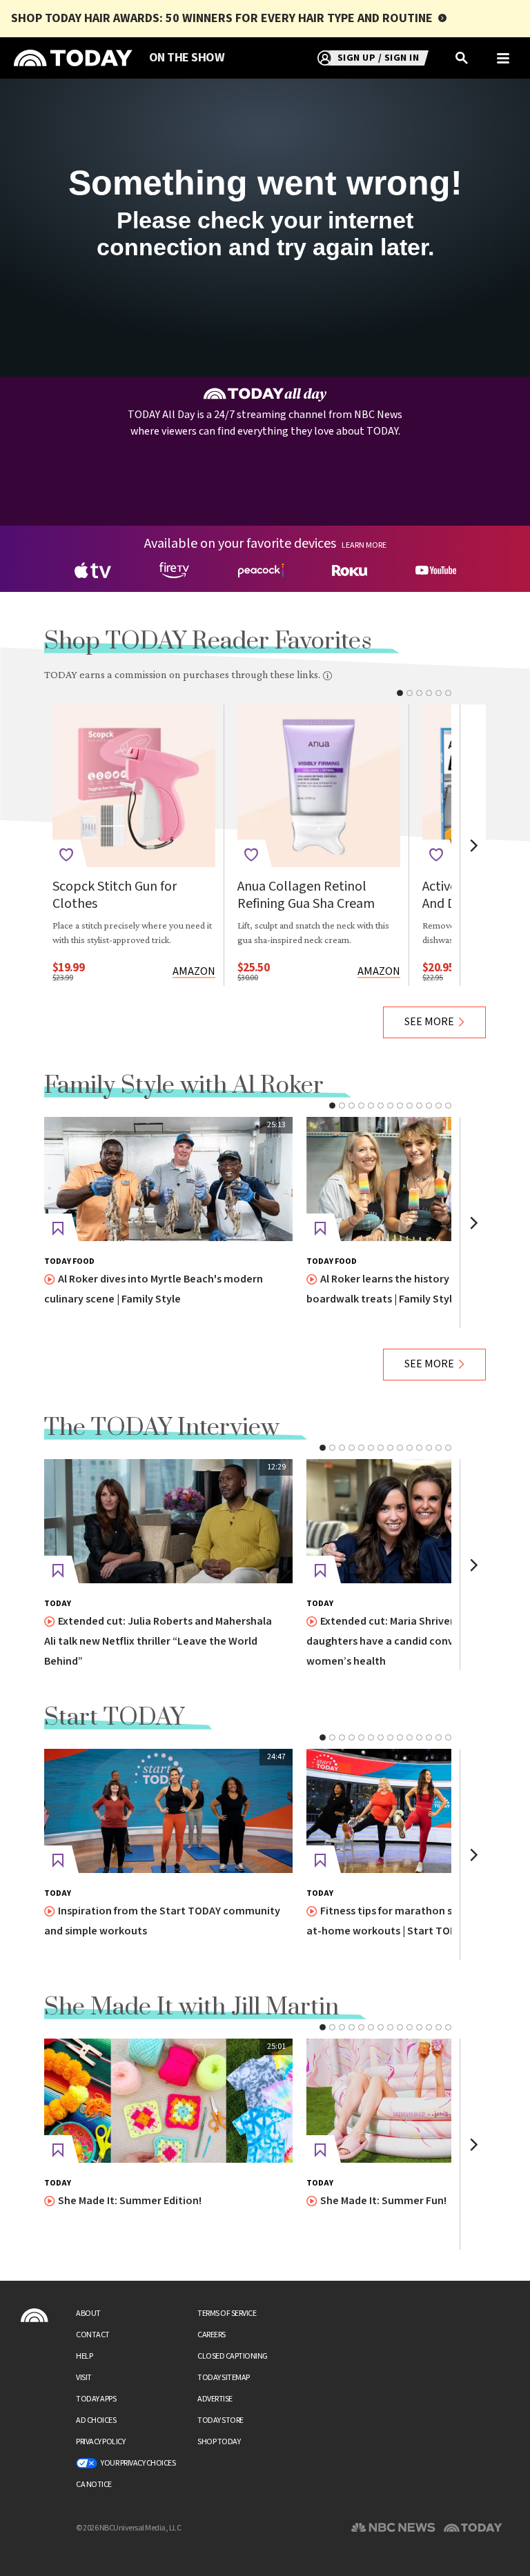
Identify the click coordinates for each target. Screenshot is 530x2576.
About (88, 2314)
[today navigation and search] (503, 58)
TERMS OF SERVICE (227, 2314)
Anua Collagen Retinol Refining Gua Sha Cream (306, 895)
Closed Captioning (233, 2356)
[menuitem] (187, 58)
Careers (212, 2335)
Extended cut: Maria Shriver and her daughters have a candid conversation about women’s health (417, 1642)
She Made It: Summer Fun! (383, 2201)
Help (84, 2356)
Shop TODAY (219, 2442)
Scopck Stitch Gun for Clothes (115, 895)
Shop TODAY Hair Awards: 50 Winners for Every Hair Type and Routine (222, 18)
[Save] (66, 855)
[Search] (462, 58)
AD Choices (96, 2420)
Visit (84, 2378)
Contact (93, 2335)
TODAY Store (220, 2420)
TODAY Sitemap (224, 2378)
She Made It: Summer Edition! (130, 2201)
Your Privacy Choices (138, 2463)
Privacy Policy (100, 2442)
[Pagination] (400, 693)
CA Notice (94, 2485)
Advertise (215, 2399)
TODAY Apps (96, 2399)
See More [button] (429, 1022)
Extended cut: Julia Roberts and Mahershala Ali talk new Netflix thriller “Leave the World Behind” (158, 1642)
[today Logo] (35, 2315)
